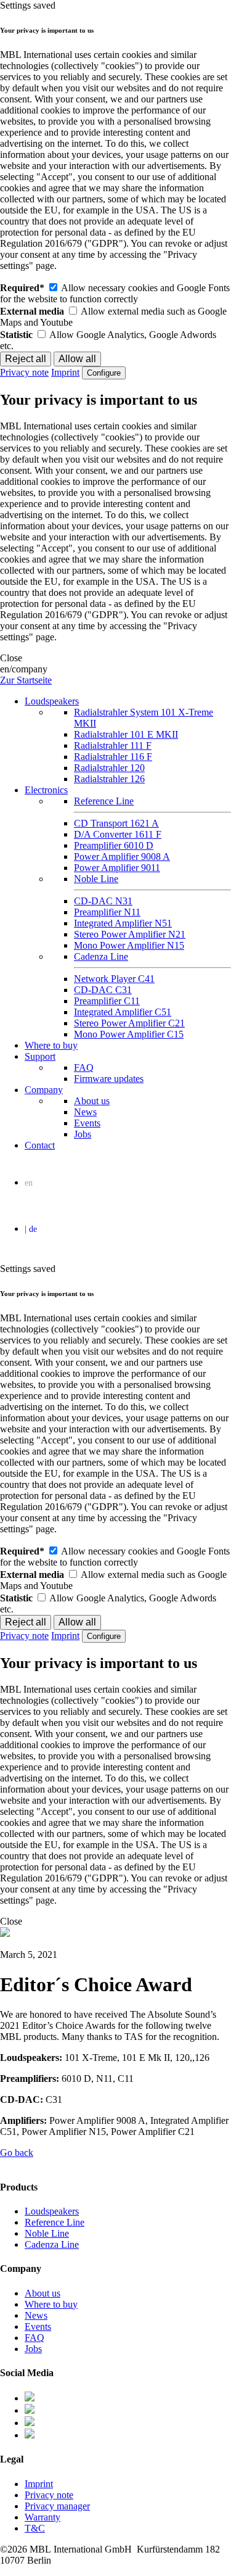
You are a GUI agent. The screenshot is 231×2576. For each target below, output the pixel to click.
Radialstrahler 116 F (113, 757)
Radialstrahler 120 (109, 768)
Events (87, 1123)
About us (92, 1101)
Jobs (83, 1134)
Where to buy (51, 1045)
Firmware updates (109, 1079)
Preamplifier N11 (107, 912)
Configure (104, 373)
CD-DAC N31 (103, 901)
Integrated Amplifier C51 (123, 1012)
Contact (40, 1145)
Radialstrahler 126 (109, 779)
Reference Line (104, 801)
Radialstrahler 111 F (113, 745)
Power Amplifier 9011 (117, 868)
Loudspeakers (52, 701)
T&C (35, 2528)
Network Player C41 (114, 979)
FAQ (84, 1067)
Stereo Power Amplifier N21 (130, 934)
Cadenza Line (101, 956)
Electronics (46, 790)
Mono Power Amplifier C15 (129, 1034)
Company (44, 1090)
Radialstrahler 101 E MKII (126, 734)
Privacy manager (57, 2506)
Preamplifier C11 (107, 1001)
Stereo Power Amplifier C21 (129, 1023)
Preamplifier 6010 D (114, 845)
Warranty (43, 2517)
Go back (17, 2153)
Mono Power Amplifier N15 (129, 945)
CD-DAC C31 (103, 990)
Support (40, 1056)
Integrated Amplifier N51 (123, 923)
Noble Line (96, 879)
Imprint (65, 372)
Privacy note (24, 372)
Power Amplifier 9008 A (122, 857)
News (85, 1112)
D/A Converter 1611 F (118, 834)
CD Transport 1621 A (116, 823)
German (118, 1231)
